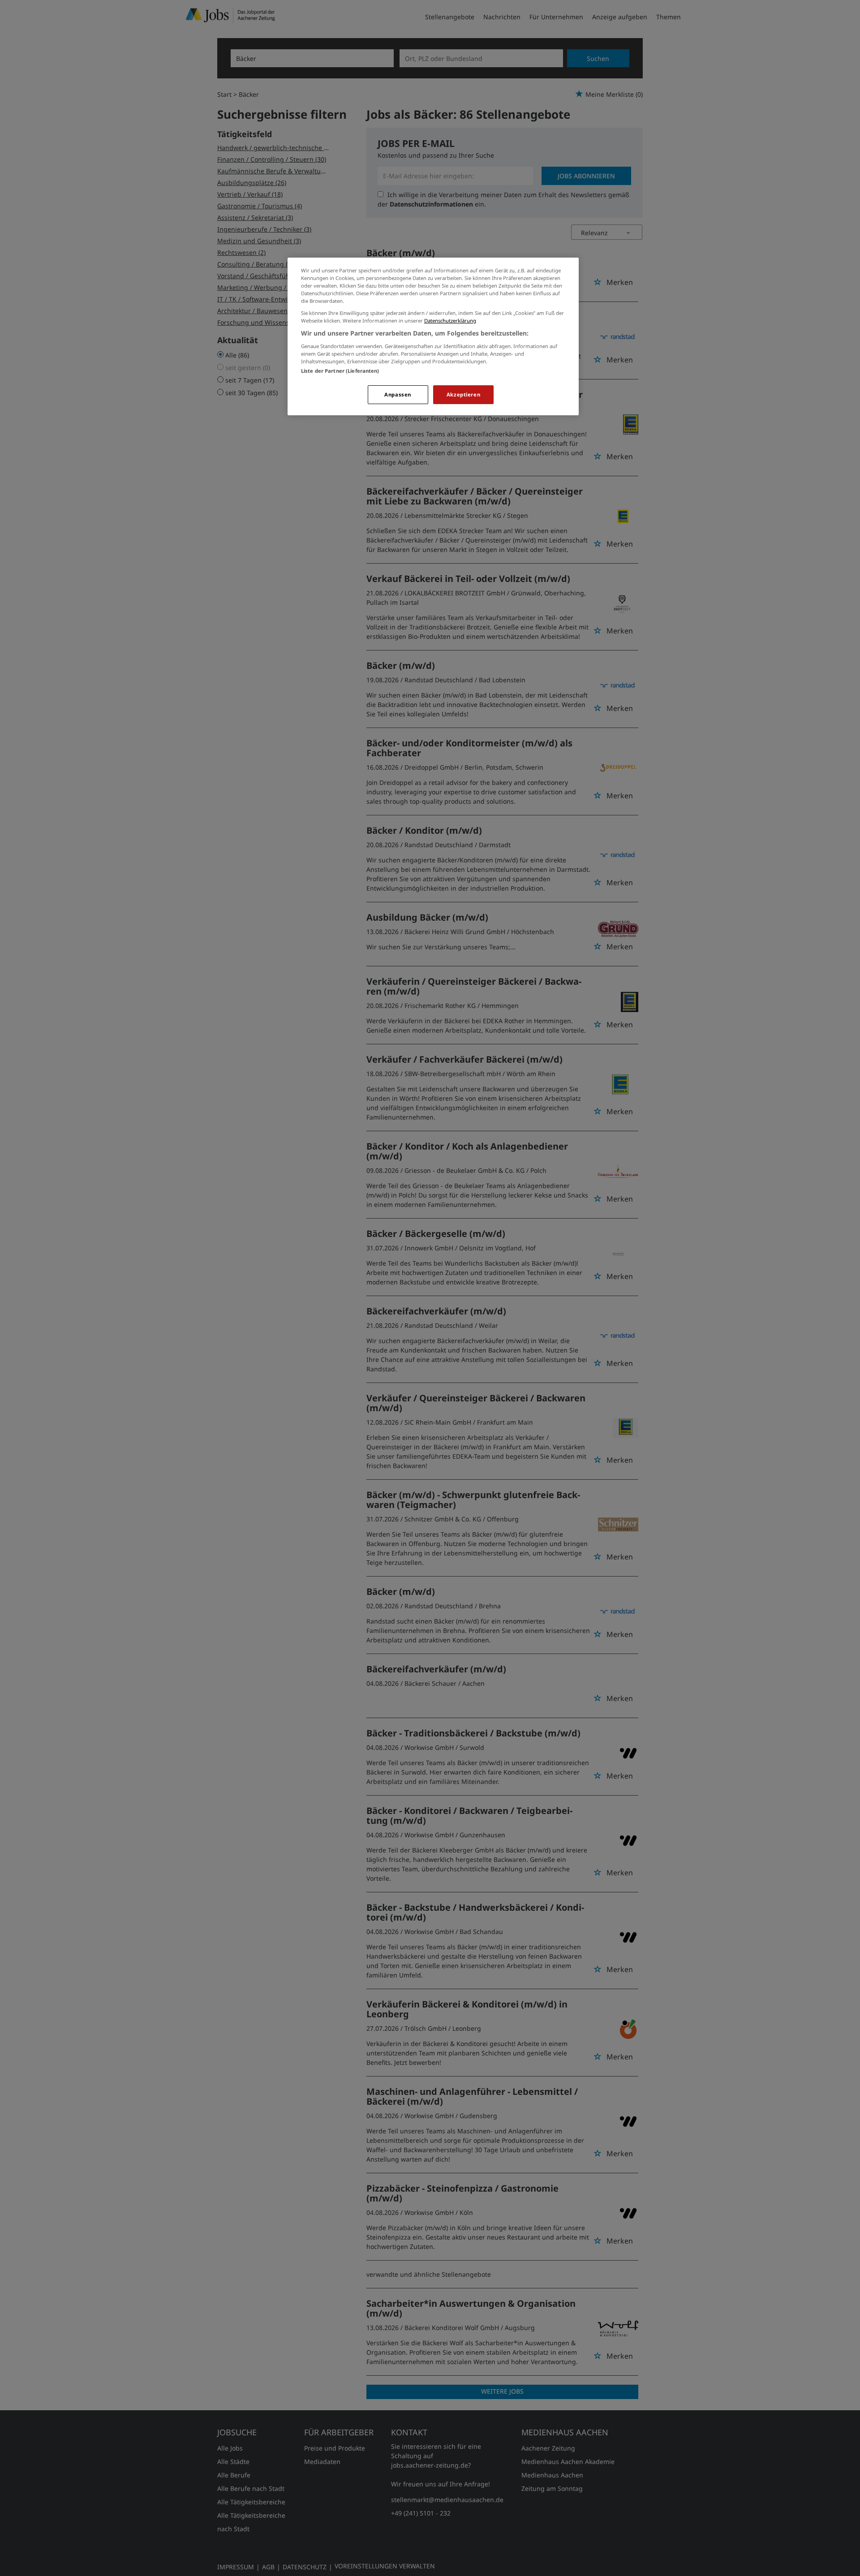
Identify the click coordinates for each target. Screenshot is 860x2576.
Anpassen (398, 394)
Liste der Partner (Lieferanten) (340, 371)
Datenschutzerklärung (450, 321)
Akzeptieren (463, 394)
